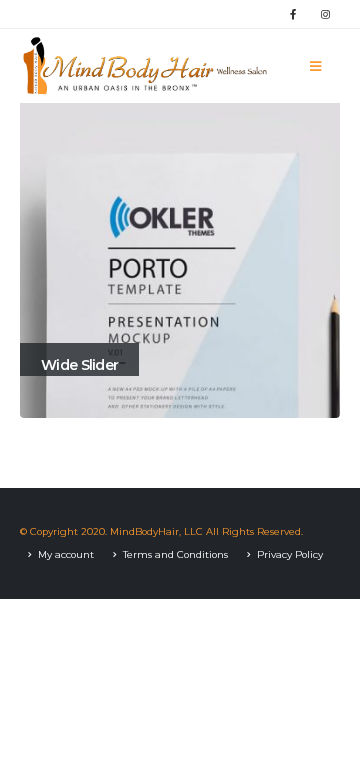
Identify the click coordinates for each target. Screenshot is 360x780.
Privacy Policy (290, 554)
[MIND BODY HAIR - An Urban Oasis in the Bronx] (145, 66)
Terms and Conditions (175, 554)
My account (66, 554)
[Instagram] (325, 14)
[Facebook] (293, 14)
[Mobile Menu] (315, 66)
